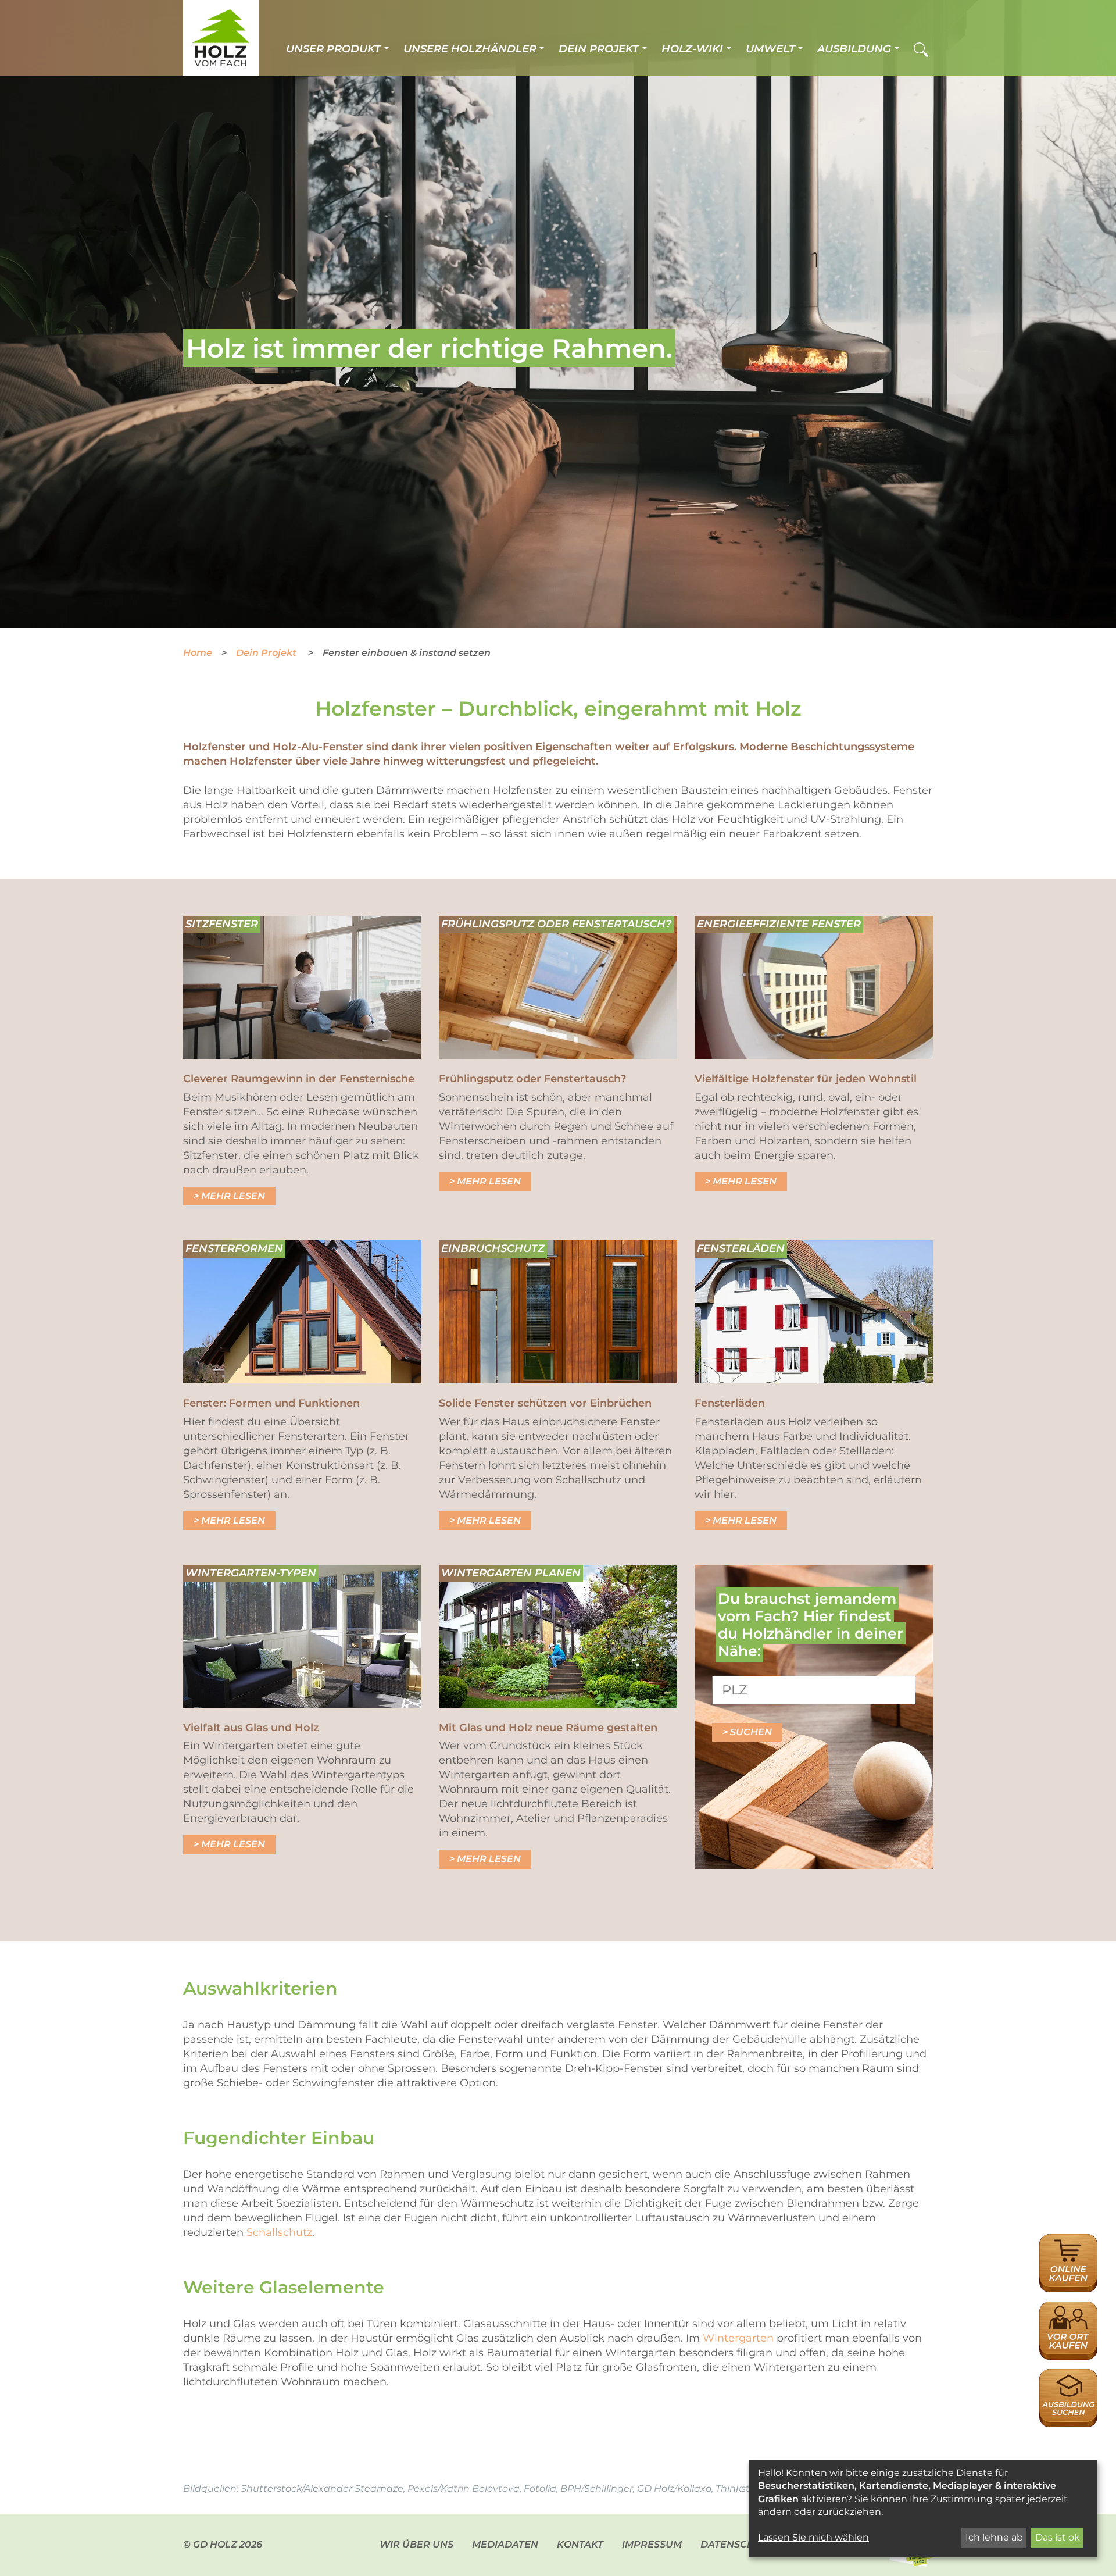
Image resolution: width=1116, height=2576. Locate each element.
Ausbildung (854, 49)
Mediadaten (505, 2544)
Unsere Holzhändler (470, 49)
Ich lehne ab (994, 2537)
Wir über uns (416, 2544)
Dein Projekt (599, 49)
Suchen (751, 1732)
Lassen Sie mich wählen (813, 2537)
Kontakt (580, 2544)
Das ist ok (1058, 2537)
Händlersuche (1068, 2308)
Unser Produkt (333, 49)
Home (198, 653)
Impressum (652, 2544)
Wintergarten (738, 2338)
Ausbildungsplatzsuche (1068, 2375)
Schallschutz (279, 2232)
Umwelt (770, 49)
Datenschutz (737, 2544)
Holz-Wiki (692, 49)
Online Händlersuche (1068, 2247)
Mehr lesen (233, 1196)
